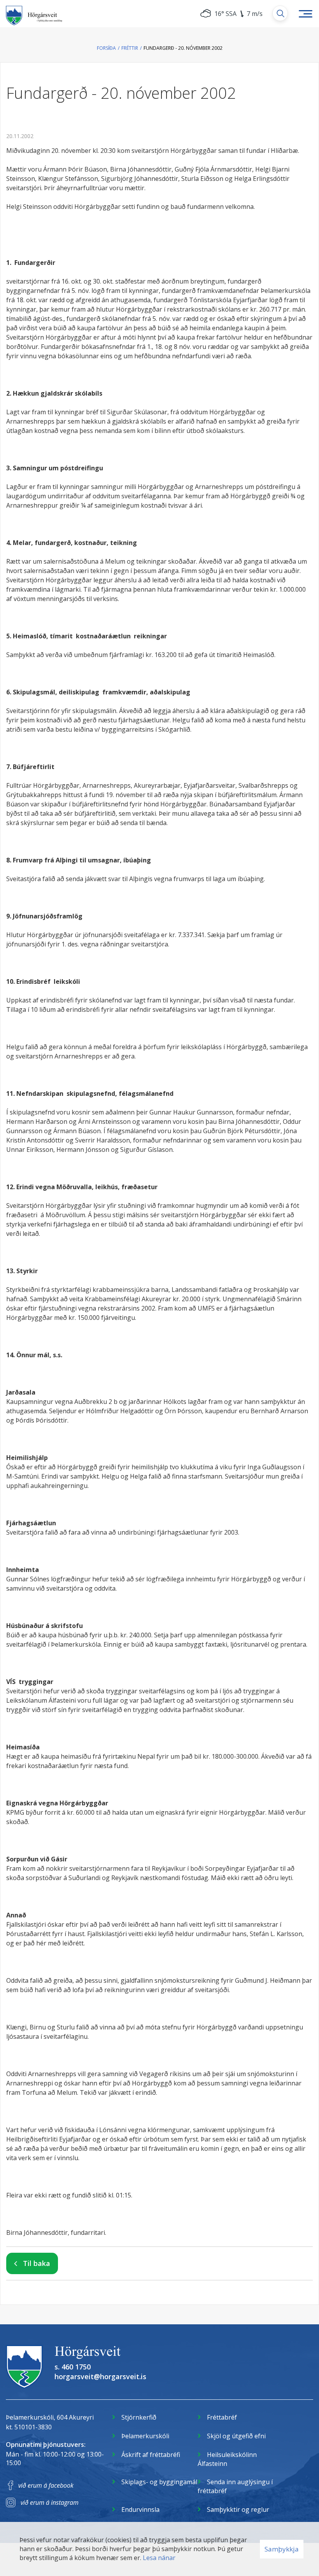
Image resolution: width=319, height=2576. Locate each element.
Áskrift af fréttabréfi (151, 2455)
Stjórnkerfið (139, 2417)
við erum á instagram (50, 2502)
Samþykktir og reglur (238, 2509)
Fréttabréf (222, 2417)
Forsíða (106, 48)
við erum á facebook (46, 2485)
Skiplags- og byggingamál (159, 2482)
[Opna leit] (280, 13)
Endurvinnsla (140, 2509)
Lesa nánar (159, 2558)
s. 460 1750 (73, 2367)
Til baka (37, 2263)
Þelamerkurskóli (145, 2436)
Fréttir (130, 48)
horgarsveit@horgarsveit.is (100, 2376)
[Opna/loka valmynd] (305, 14)
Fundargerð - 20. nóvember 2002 (183, 48)
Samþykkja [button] (282, 2549)
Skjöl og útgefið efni (236, 2436)
